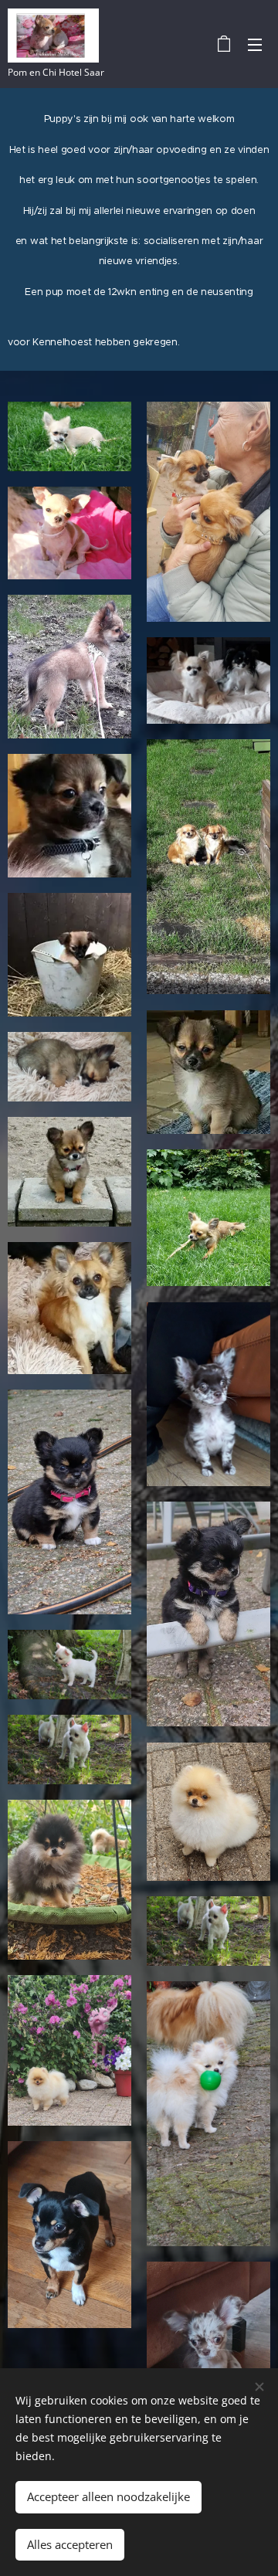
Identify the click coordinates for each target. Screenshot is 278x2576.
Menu (255, 44)
